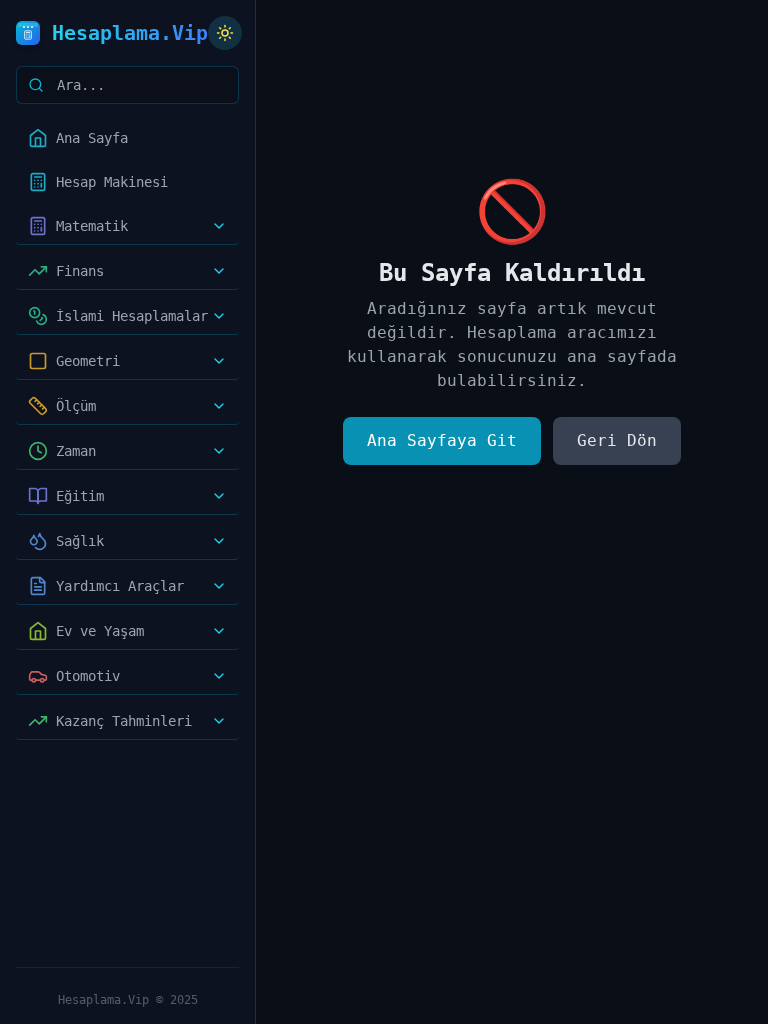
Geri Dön (617, 440)
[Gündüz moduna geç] (225, 33)
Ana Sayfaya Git (442, 440)
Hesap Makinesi (112, 182)
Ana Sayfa (92, 138)
